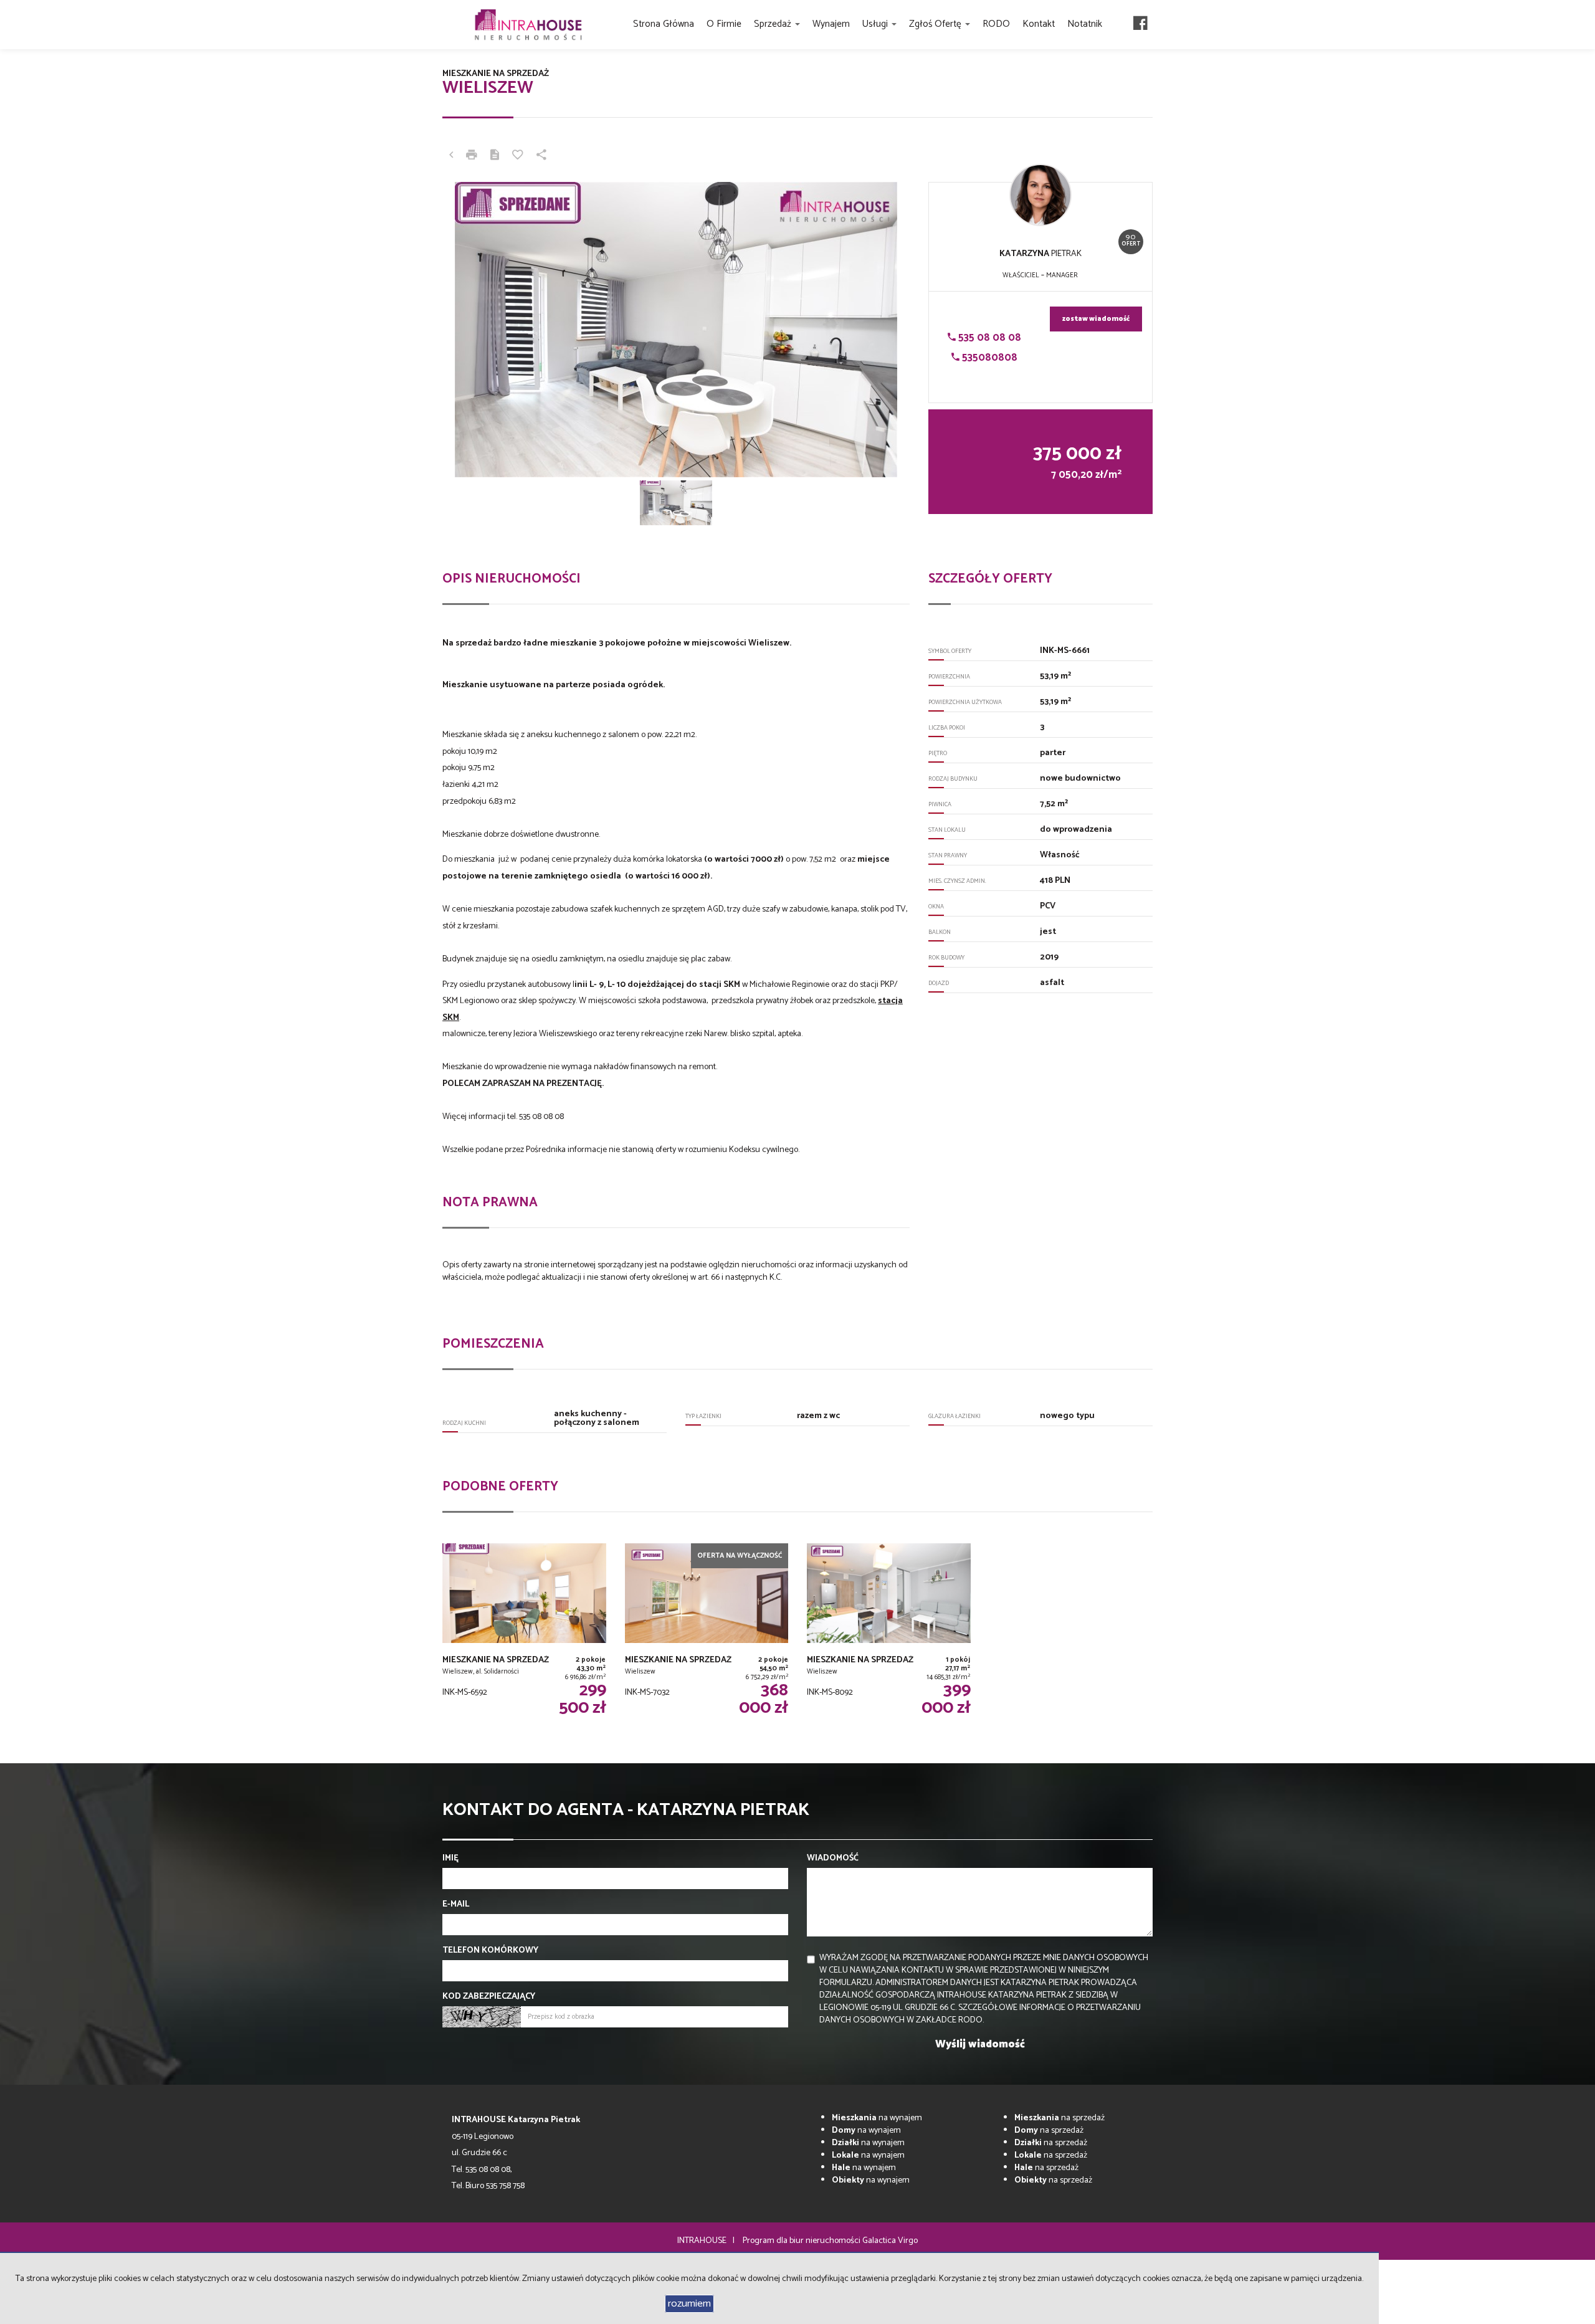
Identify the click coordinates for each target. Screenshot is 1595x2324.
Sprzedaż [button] (774, 24)
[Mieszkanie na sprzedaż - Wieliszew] (707, 1638)
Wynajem (831, 24)
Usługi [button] (876, 24)
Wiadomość (833, 1859)
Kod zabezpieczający (489, 1997)
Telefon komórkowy (490, 1951)
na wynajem (877, 2118)
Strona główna (664, 24)
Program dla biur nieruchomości (802, 2241)
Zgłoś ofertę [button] (936, 24)
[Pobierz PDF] (495, 156)
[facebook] (1140, 25)
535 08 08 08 (988, 338)
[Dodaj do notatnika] (518, 156)
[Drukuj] (472, 156)
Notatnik (1085, 24)
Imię (450, 1859)
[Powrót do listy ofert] (451, 156)
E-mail (456, 1905)
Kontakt (1039, 24)
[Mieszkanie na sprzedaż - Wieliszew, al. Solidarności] (524, 1638)
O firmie (724, 24)
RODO (996, 24)
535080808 (988, 358)
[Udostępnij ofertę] (541, 156)
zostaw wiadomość (1096, 319)
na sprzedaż (1059, 2118)
